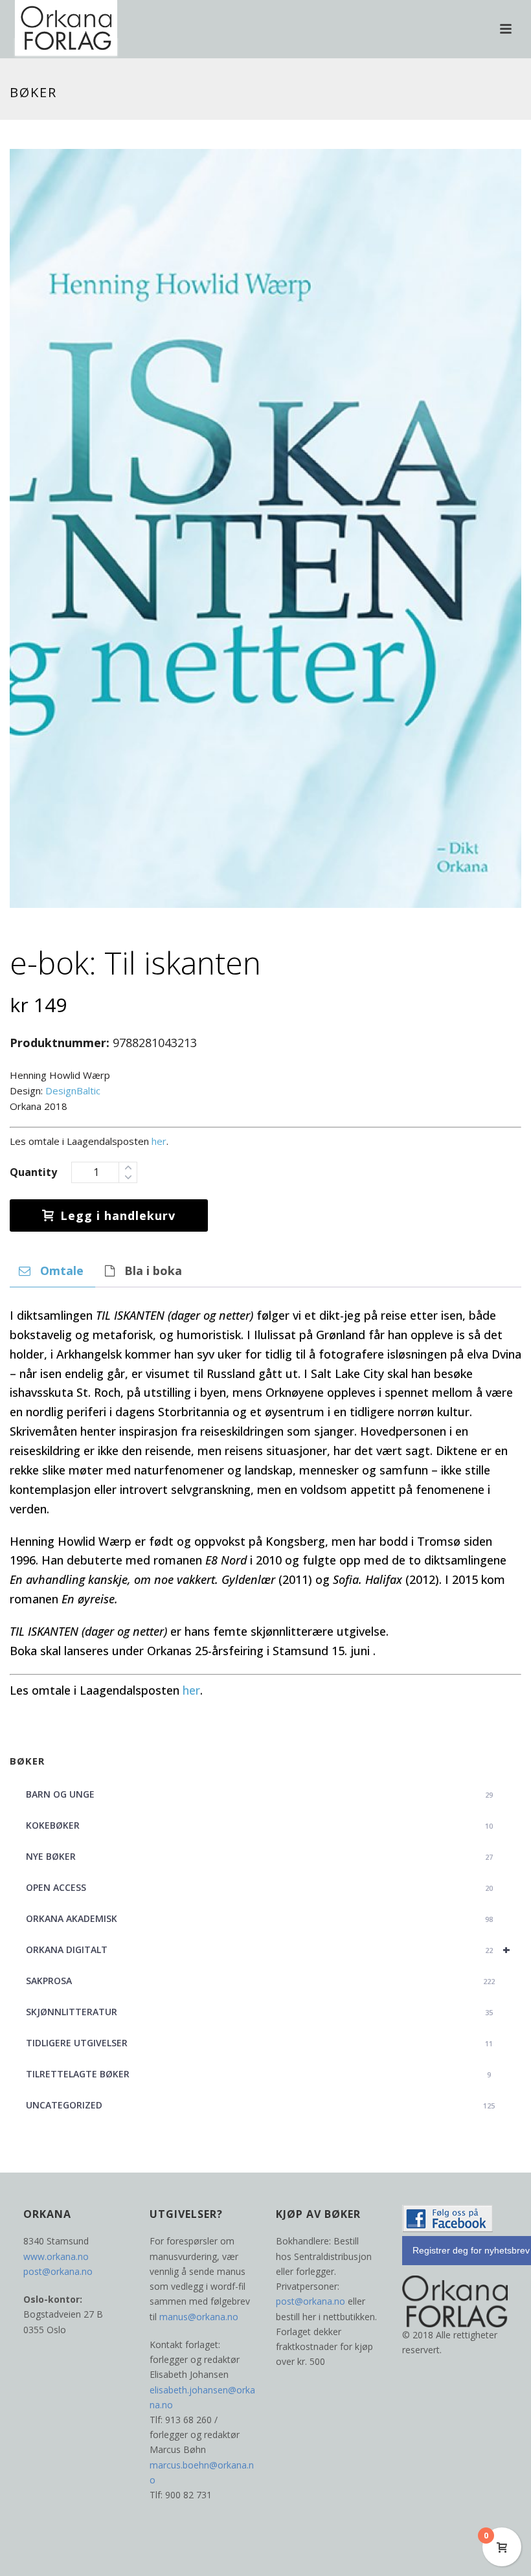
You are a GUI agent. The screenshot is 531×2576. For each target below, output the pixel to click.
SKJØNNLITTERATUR (259, 2012)
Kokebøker (259, 1825)
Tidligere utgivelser (259, 2043)
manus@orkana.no (199, 2317)
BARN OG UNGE (259, 1794)
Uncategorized (260, 2105)
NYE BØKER (259, 1856)
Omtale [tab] (62, 1271)
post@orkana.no (58, 2271)
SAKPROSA (260, 1981)
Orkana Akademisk (259, 1918)
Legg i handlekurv (118, 1215)
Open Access (259, 1887)
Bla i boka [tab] (153, 1271)
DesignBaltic (73, 1090)
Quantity (33, 1172)
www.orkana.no (56, 2256)
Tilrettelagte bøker (258, 2074)
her (159, 1141)
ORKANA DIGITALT (268, 1949)
